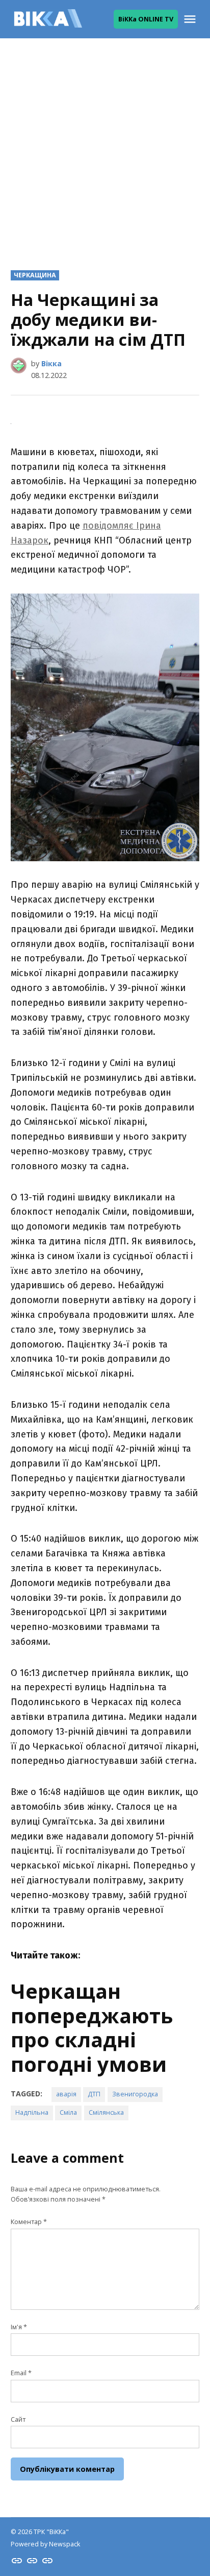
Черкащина (35, 275)
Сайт (18, 2419)
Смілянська (106, 2112)
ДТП (94, 2094)
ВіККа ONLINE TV (146, 19)
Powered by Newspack (45, 2544)
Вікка (51, 363)
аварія (66, 2094)
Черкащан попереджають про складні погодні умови (92, 2028)
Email (21, 2373)
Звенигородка (135, 2094)
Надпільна (32, 2112)
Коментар (29, 2222)
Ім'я (19, 2327)
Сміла (68, 2112)
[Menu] (191, 19)
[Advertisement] (105, 146)
